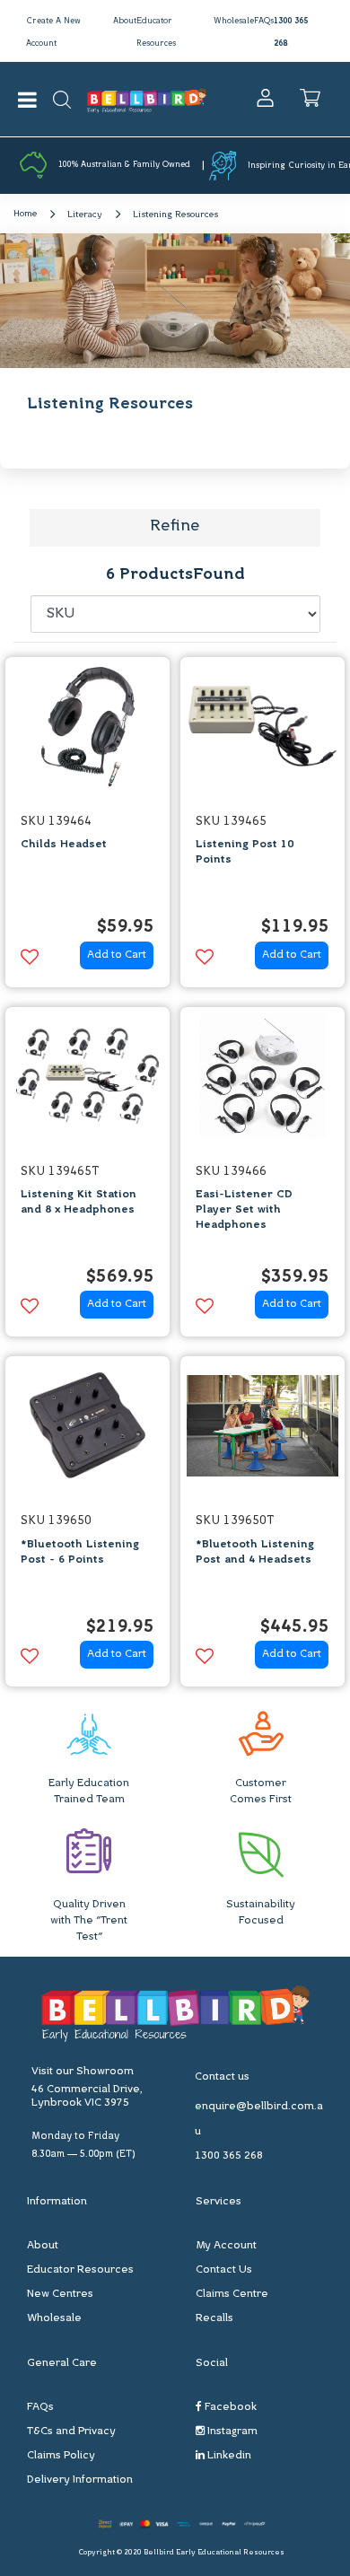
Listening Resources (175, 215)
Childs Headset (64, 845)
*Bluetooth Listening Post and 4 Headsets (255, 1552)
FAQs (264, 21)
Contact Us (224, 2270)
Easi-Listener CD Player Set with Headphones (244, 1210)
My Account (226, 2246)
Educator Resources (80, 2270)
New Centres (60, 2294)
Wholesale (234, 21)
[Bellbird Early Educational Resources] (147, 99)
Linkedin (228, 2456)
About (125, 21)
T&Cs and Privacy (71, 2431)
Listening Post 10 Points (245, 852)
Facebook (229, 2407)
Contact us (222, 2077)
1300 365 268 (229, 2156)
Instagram (231, 2431)
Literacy (85, 215)
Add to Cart (117, 955)
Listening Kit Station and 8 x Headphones (79, 1202)
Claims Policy (61, 2456)
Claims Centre (232, 2294)
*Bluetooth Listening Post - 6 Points (80, 1552)
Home (25, 214)
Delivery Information (80, 2480)
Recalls (214, 2318)
